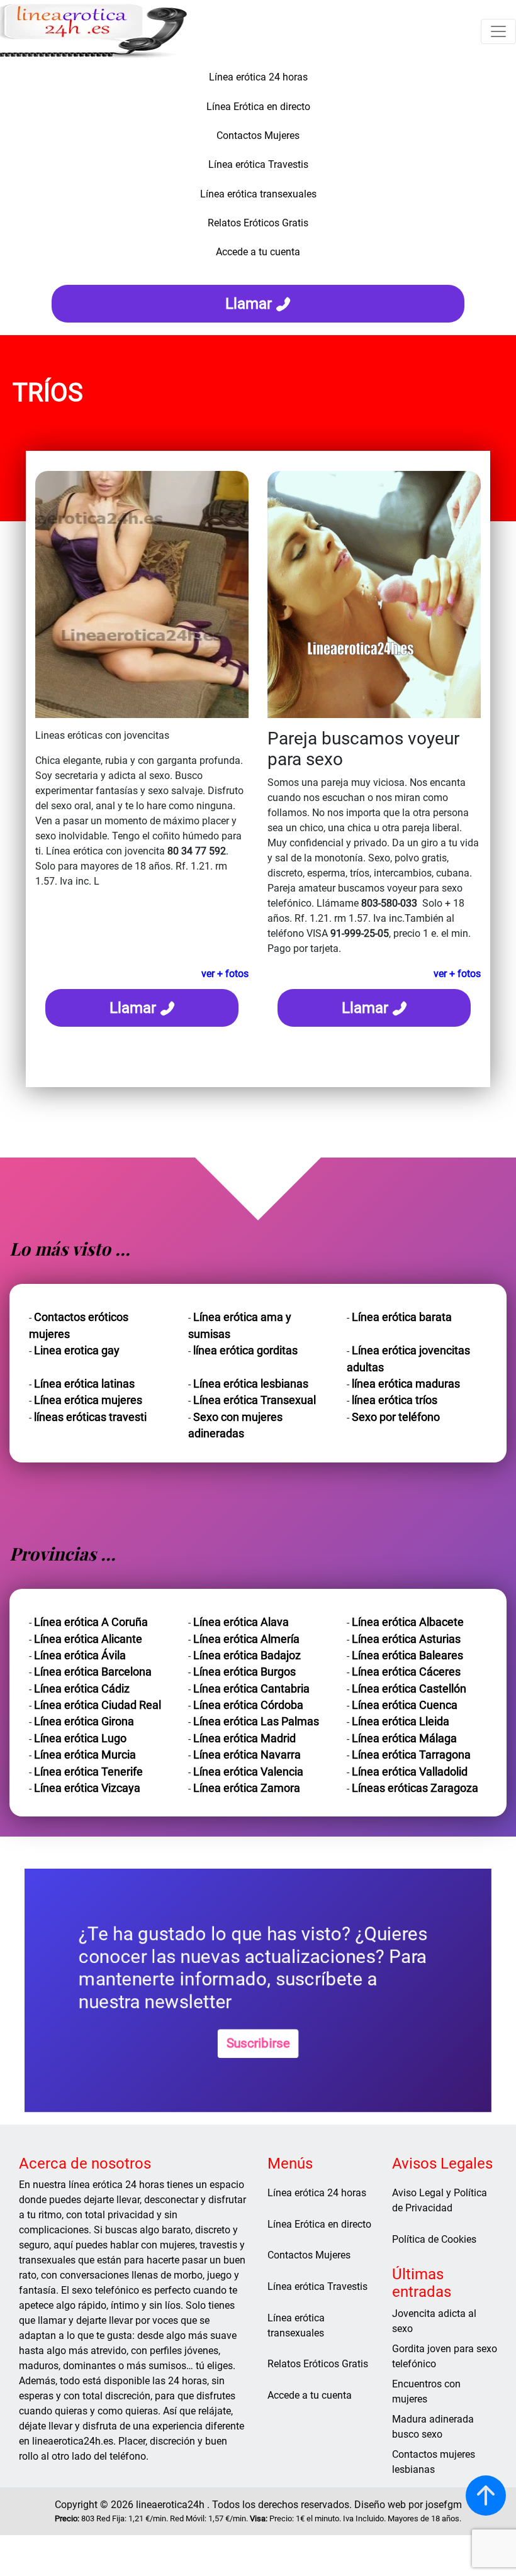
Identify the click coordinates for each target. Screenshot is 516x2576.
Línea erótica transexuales (296, 2325)
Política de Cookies (434, 2239)
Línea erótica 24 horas (317, 2193)
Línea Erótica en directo (319, 2224)
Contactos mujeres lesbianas (434, 2462)
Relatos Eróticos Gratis (318, 2364)
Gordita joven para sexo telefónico (445, 2356)
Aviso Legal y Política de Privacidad (440, 2200)
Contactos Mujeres (309, 2255)
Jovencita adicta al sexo (434, 2321)
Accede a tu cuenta (310, 2395)
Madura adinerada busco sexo (433, 2427)
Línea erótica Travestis (317, 2286)
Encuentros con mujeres (426, 2391)
